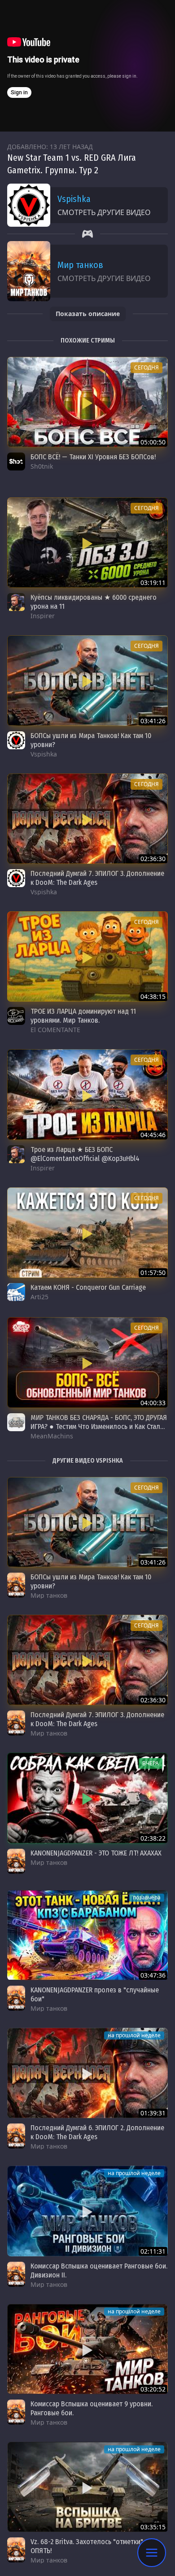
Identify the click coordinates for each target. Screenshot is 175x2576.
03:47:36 (153, 1975)
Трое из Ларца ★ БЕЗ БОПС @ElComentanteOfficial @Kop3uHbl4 (85, 1154)
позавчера (147, 1897)
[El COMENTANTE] (16, 1016)
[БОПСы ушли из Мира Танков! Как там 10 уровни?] (87, 680)
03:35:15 (153, 2527)
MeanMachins (52, 1436)
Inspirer (43, 616)
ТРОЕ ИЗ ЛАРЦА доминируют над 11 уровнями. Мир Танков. (83, 1016)
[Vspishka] (16, 740)
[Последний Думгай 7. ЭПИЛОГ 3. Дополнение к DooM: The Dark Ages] (87, 819)
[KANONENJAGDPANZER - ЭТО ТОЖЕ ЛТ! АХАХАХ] (87, 1798)
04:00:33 (153, 1403)
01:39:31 (153, 2113)
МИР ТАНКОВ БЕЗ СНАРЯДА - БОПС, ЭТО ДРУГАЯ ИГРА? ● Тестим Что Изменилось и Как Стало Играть (99, 1426)
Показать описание (88, 314)
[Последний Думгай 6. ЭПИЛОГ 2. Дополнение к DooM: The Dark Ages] (87, 2073)
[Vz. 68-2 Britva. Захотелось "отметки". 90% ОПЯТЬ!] (87, 2487)
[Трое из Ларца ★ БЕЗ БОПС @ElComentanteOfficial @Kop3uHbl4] (87, 1094)
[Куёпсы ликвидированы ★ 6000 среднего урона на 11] (87, 543)
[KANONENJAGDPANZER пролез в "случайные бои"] (87, 1935)
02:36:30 (153, 859)
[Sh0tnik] (16, 462)
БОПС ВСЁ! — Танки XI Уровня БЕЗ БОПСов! (93, 457)
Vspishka (74, 199)
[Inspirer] (16, 602)
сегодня (147, 367)
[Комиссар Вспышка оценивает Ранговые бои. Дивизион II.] (87, 2211)
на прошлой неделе (134, 2035)
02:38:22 (153, 1838)
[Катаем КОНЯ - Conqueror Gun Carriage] (87, 1233)
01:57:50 (153, 1273)
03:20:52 (153, 2389)
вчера (151, 1763)
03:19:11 (153, 582)
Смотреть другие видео (104, 212)
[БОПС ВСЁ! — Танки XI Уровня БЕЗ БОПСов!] (87, 402)
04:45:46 (153, 1135)
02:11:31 (153, 2251)
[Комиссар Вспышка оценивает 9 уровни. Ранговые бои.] (87, 2349)
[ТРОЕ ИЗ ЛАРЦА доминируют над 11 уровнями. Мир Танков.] (87, 956)
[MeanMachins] (16, 1422)
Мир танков (80, 265)
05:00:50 (153, 442)
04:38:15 (153, 996)
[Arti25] (16, 1292)
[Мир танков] (16, 1585)
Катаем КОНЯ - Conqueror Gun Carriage (88, 1287)
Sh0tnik (42, 466)
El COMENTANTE (55, 1030)
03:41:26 (153, 721)
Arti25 (39, 1297)
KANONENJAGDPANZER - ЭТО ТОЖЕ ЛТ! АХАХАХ (96, 1853)
